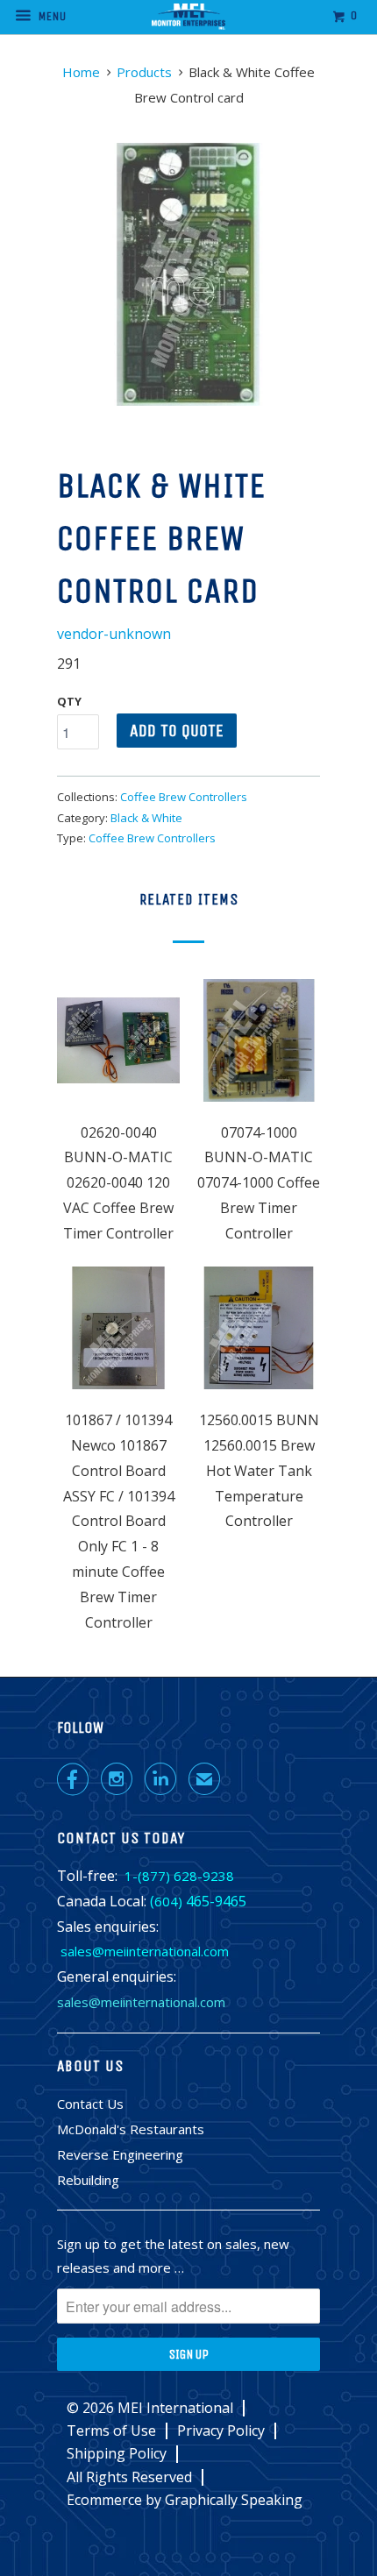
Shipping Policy (117, 2454)
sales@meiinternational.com (145, 1951)
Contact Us (90, 2104)
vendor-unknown (114, 634)
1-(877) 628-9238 (179, 1876)
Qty (69, 701)
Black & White (146, 818)
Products (144, 72)
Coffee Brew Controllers (184, 797)
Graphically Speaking (234, 2500)
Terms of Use (111, 2431)
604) (168, 1901)
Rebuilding (88, 2180)
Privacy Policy (221, 2431)
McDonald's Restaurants (131, 2129)
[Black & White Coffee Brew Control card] (188, 274)
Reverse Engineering (120, 2154)
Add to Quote (177, 731)
